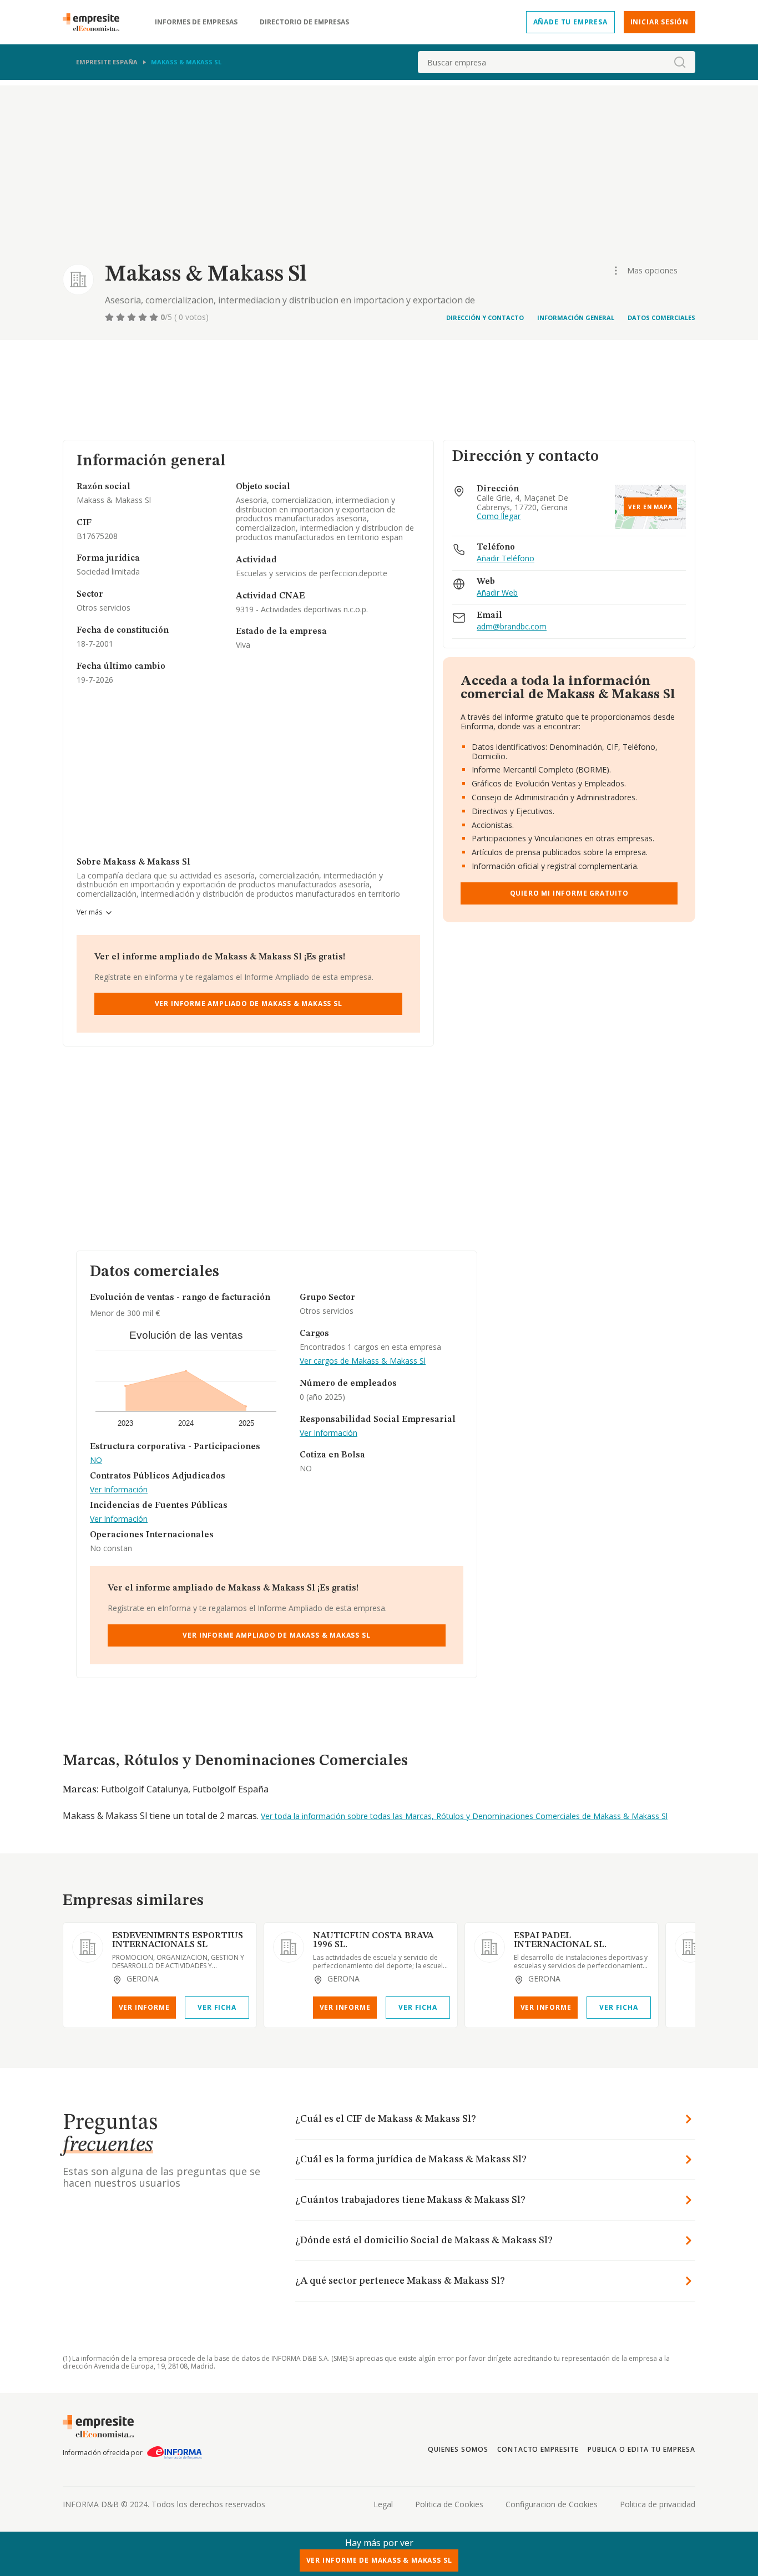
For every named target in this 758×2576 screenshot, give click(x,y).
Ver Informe (144, 2007)
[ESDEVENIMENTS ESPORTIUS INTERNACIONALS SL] (88, 1947)
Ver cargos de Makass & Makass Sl (363, 1361)
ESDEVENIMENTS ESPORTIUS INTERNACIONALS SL (178, 1940)
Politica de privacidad (658, 2504)
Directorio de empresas (304, 22)
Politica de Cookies (449, 2504)
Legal (383, 2504)
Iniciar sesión (660, 22)
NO (96, 1460)
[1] (110, 317)
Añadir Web (497, 593)
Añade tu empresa (570, 22)
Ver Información (119, 1490)
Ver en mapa (650, 507)
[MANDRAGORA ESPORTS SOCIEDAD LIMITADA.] (690, 1947)
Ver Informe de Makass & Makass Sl (379, 2560)
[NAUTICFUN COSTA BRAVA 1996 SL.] (289, 1947)
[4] (144, 317)
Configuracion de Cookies (552, 2504)
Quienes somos (458, 2449)
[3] (133, 317)
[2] (122, 317)
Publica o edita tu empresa (641, 2449)
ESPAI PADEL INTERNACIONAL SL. (560, 1940)
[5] (155, 317)
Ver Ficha (217, 2007)
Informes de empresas (196, 22)
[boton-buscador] (680, 62)
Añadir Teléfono (506, 559)
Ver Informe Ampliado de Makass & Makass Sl (249, 1004)
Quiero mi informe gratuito (569, 893)
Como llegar (499, 517)
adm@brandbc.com (512, 627)
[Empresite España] (95, 22)
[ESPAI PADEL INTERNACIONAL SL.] (489, 1947)
